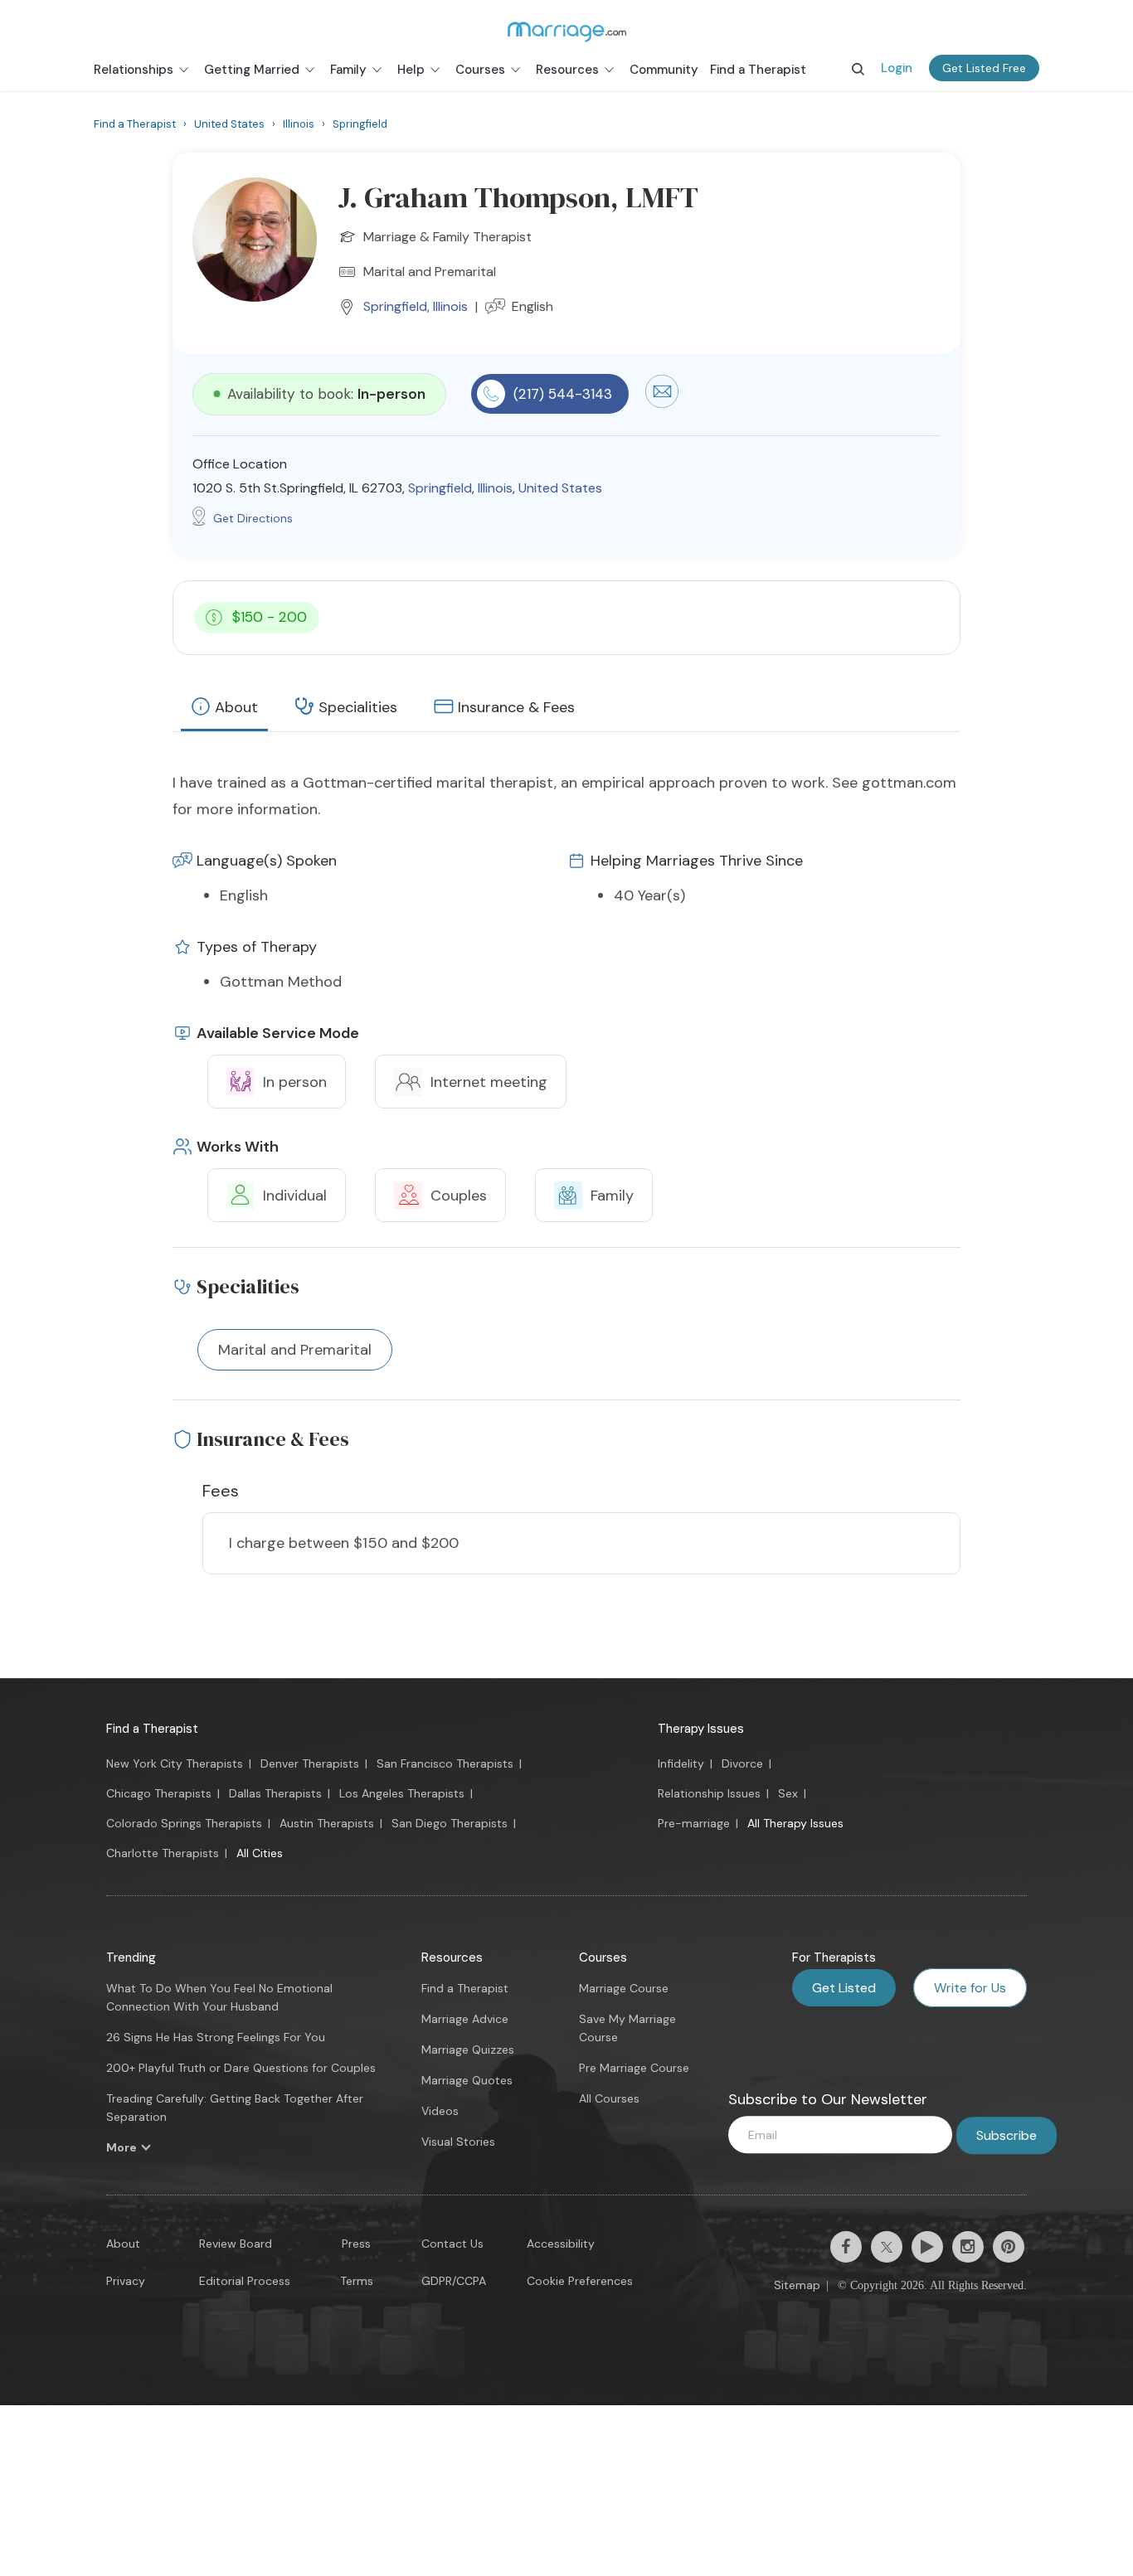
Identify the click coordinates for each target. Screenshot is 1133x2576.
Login (897, 68)
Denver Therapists (310, 1763)
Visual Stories (458, 2142)
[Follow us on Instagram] (968, 2247)
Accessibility (561, 2244)
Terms (357, 2281)
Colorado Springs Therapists (184, 1823)
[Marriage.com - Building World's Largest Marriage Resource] (566, 32)
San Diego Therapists (450, 1823)
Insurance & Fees (516, 707)
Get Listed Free (984, 68)
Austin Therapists (327, 1823)
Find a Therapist (152, 1729)
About (236, 707)
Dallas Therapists (275, 1793)
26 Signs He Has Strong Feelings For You (216, 2037)
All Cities (260, 1853)
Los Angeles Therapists (402, 1793)
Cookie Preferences (580, 2281)
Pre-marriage (694, 1823)
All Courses (609, 2098)
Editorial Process (245, 2281)
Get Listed (844, 1988)
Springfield (395, 306)
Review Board (236, 2244)
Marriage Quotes (467, 2080)
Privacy (126, 2281)
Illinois (450, 306)
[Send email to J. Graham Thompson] (662, 404)
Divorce (742, 1763)
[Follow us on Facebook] (846, 2247)
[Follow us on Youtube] (927, 2247)
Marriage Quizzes (468, 2050)
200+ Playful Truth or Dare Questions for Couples (241, 2068)
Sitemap (797, 2285)
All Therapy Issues (795, 1823)
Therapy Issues (701, 1729)
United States (560, 488)
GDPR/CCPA (454, 2281)
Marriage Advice (465, 2019)
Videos (440, 2111)
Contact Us (452, 2244)
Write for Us (970, 1988)
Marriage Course (624, 1988)
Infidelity (681, 1763)
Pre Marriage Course (634, 2068)
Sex (788, 1793)
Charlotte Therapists (163, 1853)
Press (356, 2244)
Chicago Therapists (159, 1793)
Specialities (358, 707)
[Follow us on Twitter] (887, 2247)
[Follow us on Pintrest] (1009, 2247)
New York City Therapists (175, 1763)
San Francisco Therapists (445, 1763)
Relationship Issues (709, 1793)
